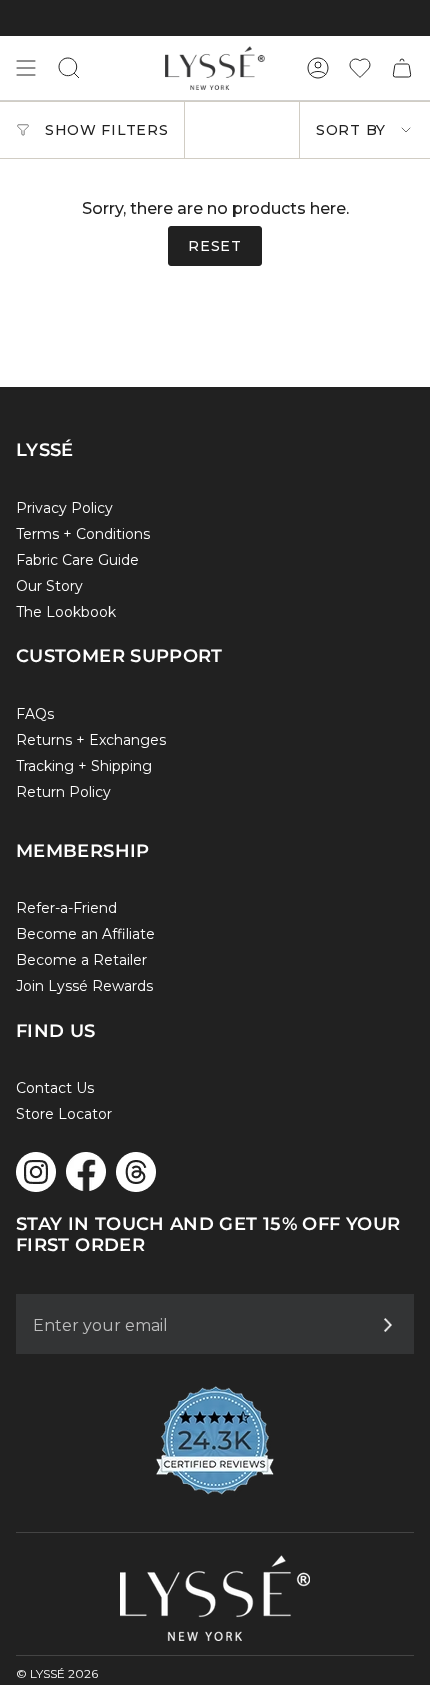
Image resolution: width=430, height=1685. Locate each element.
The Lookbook (66, 612)
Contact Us (55, 1088)
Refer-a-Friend (66, 908)
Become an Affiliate (85, 934)
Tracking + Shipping (84, 766)
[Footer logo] (215, 1598)
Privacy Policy (64, 508)
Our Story (49, 586)
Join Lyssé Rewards (84, 986)
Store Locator (64, 1114)
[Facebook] (86, 1171)
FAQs (35, 714)
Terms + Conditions (83, 534)
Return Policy (63, 792)
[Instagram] (36, 1172)
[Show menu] (26, 68)
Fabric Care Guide (77, 560)
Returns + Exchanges (91, 740)
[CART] (402, 68)
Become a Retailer (81, 960)
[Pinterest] (136, 1172)
